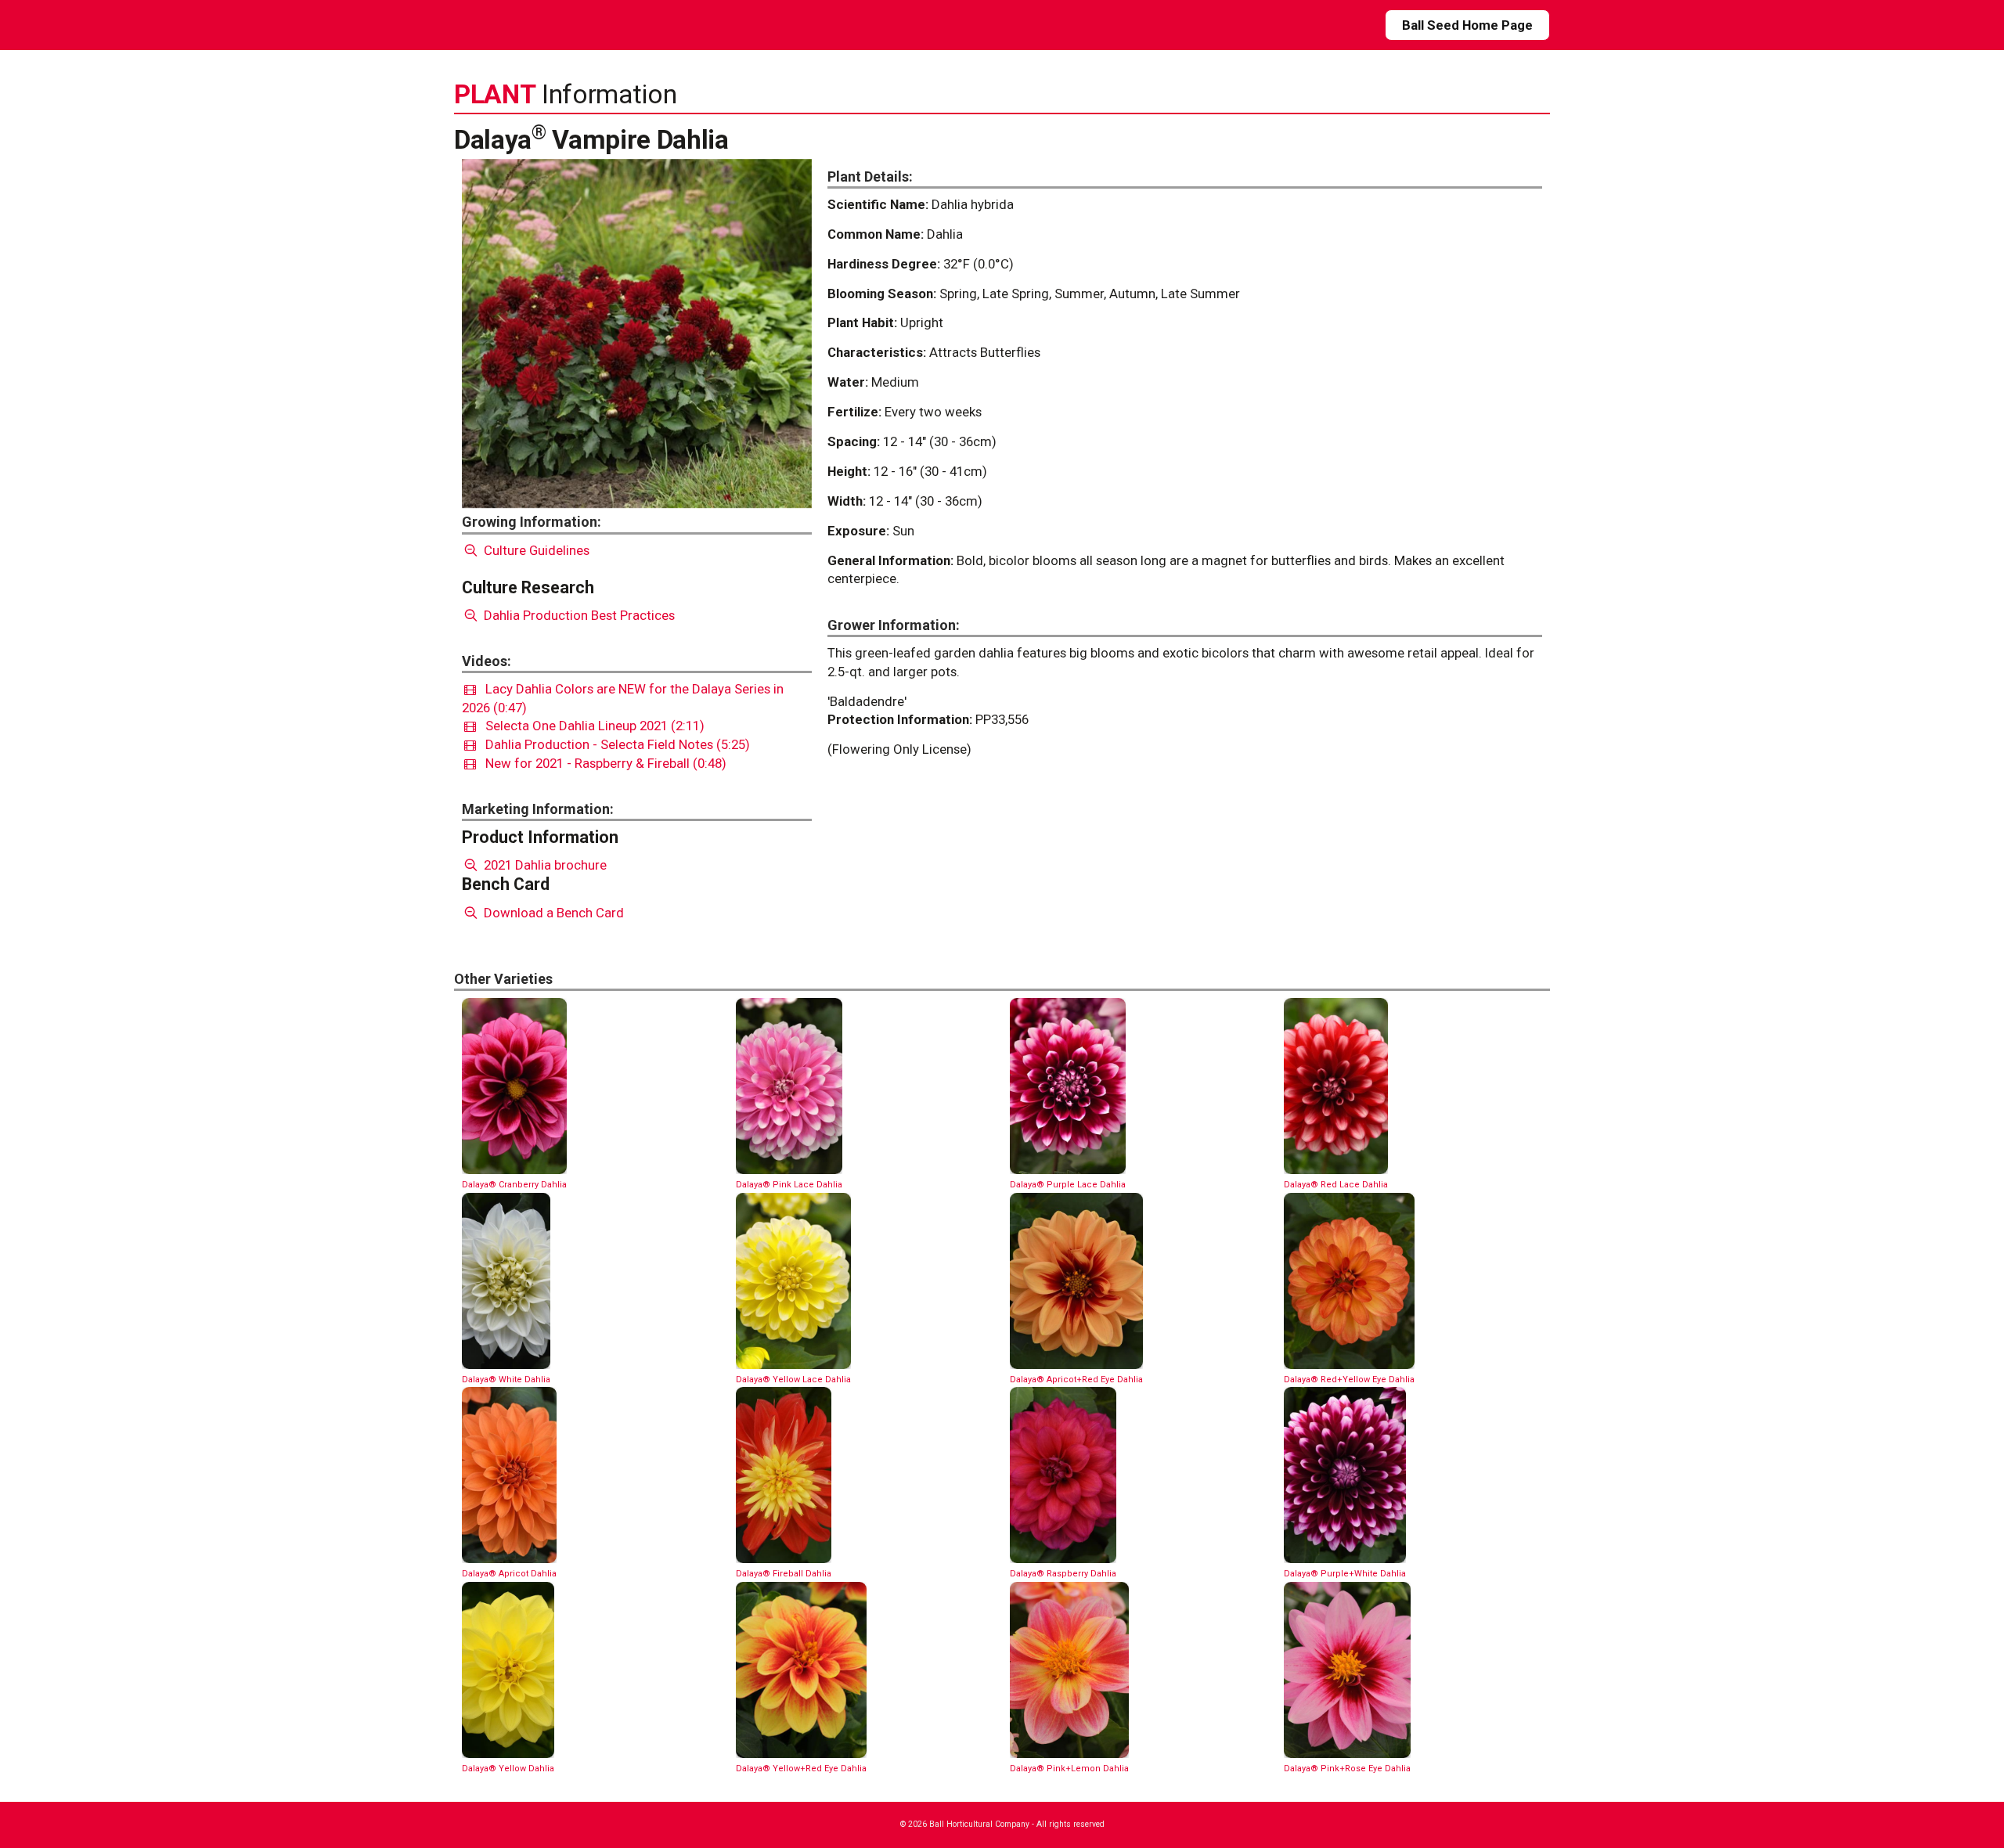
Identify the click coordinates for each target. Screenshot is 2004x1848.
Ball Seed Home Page (1467, 25)
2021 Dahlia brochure (544, 865)
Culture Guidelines (535, 550)
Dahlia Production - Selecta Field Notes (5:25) (613, 744)
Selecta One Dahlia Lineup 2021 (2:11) (590, 726)
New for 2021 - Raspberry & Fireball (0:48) (601, 763)
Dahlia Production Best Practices (578, 615)
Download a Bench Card (552, 913)
